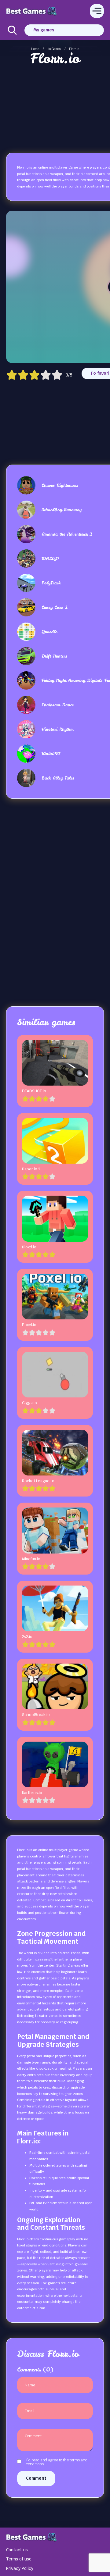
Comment (36, 2478)
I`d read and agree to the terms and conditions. (57, 2462)
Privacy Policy (20, 2568)
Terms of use (19, 2559)
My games (44, 30)
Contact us (17, 2550)
